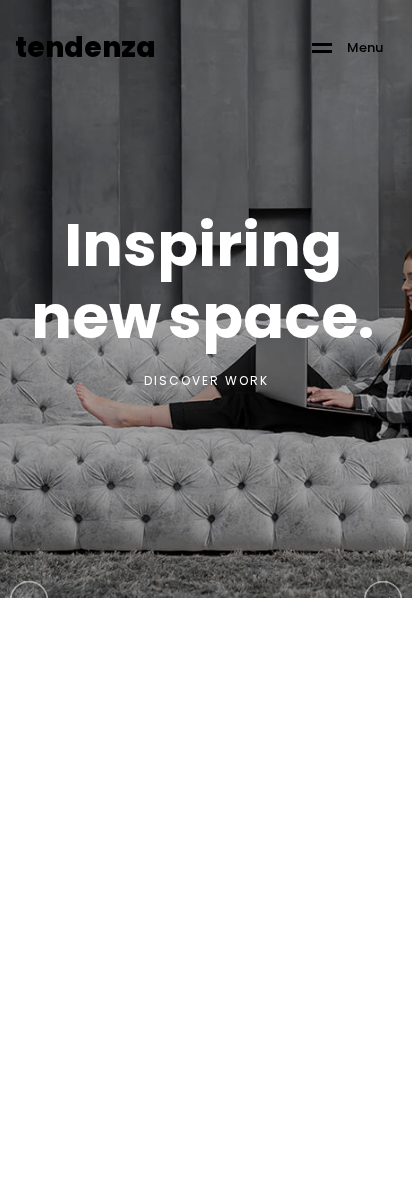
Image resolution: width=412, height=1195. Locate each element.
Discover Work (206, 381)
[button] (383, 599)
